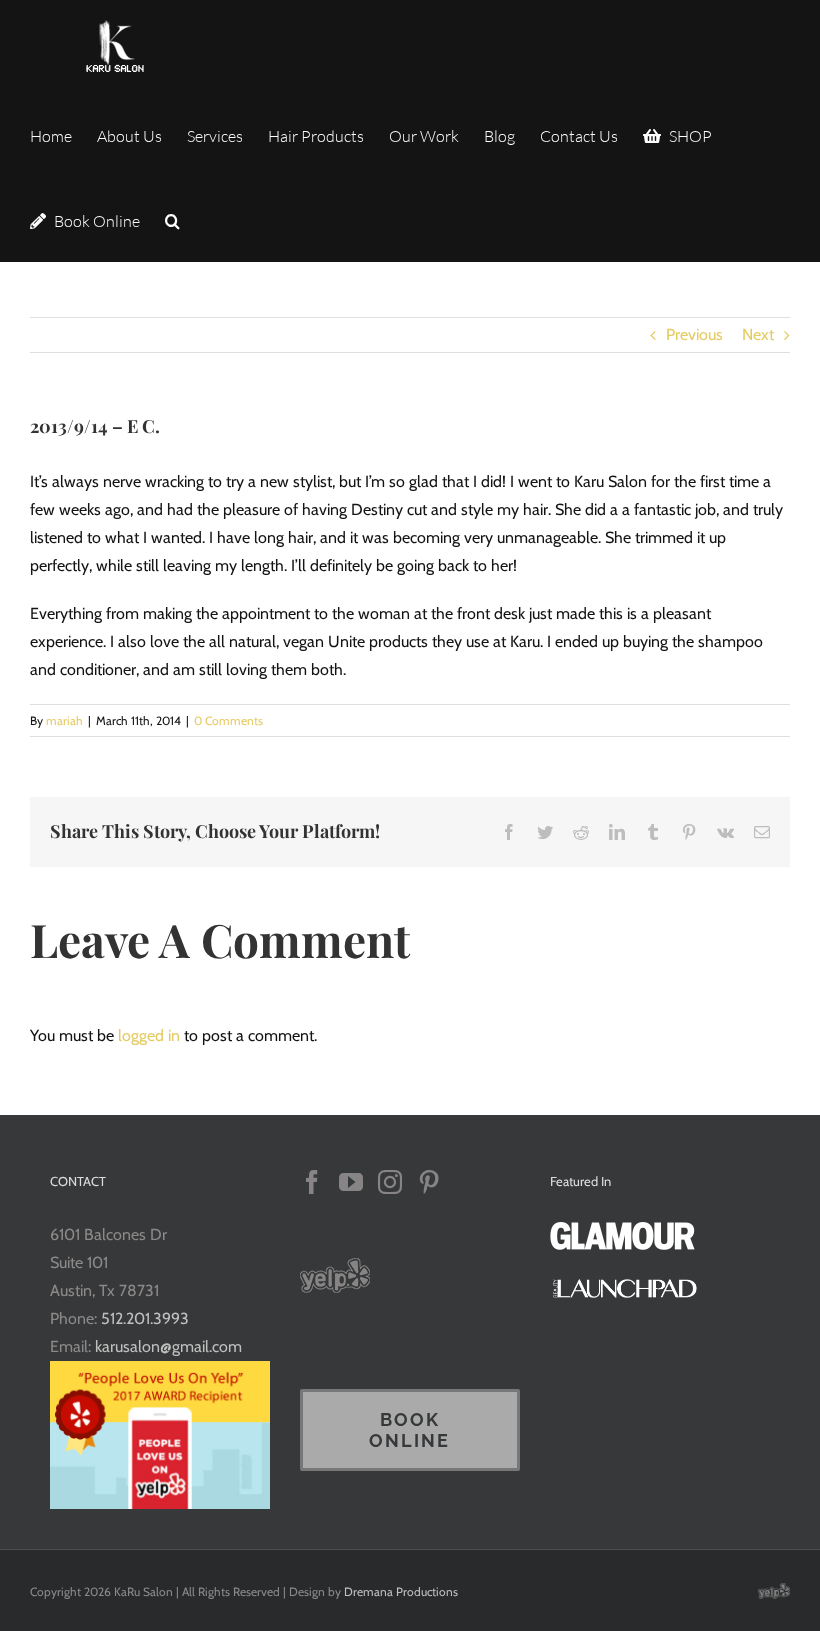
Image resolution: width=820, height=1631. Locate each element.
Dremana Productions (401, 1591)
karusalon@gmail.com (168, 1346)
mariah (64, 720)
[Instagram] (390, 1182)
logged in (149, 1035)
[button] (172, 219)
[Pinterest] (429, 1182)
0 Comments (228, 720)
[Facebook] (312, 1182)
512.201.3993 (145, 1318)
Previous (694, 334)
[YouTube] (351, 1182)
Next (758, 334)
